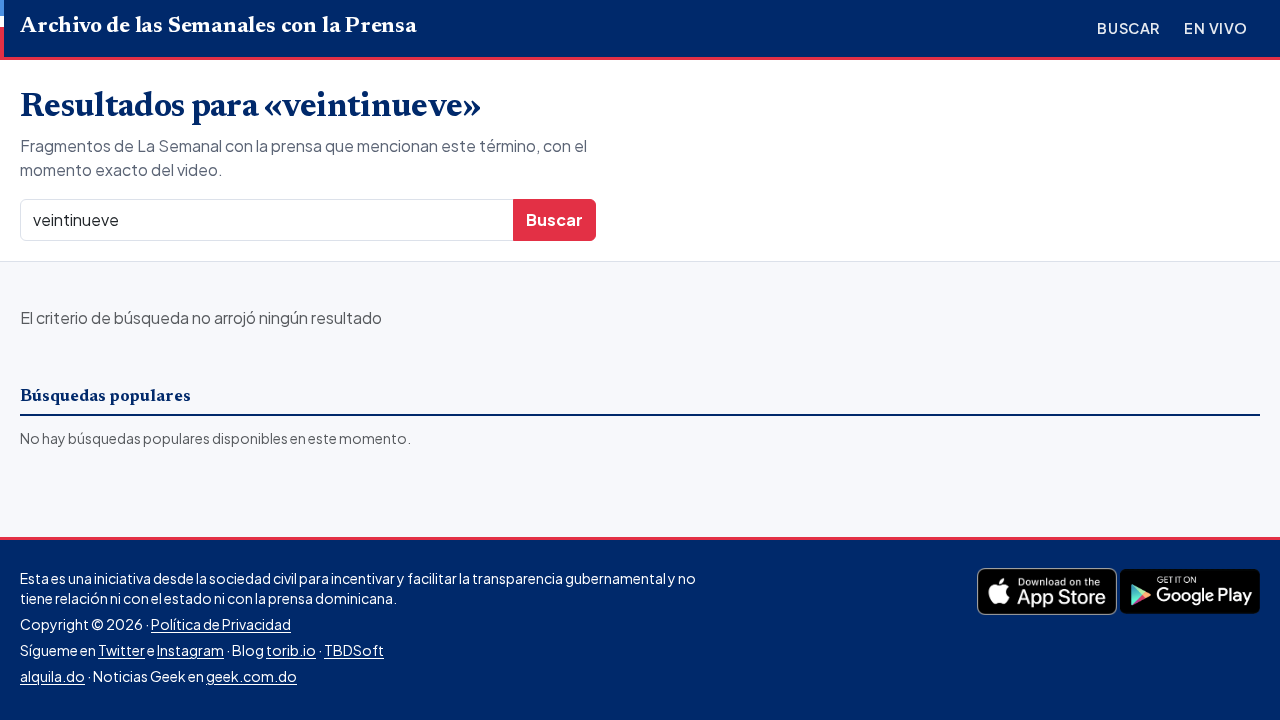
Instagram (190, 650)
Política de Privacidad (221, 624)
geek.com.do (251, 676)
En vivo (1216, 28)
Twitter (121, 650)
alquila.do (52, 676)
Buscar (1128, 28)
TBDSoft (354, 650)
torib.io (291, 650)
